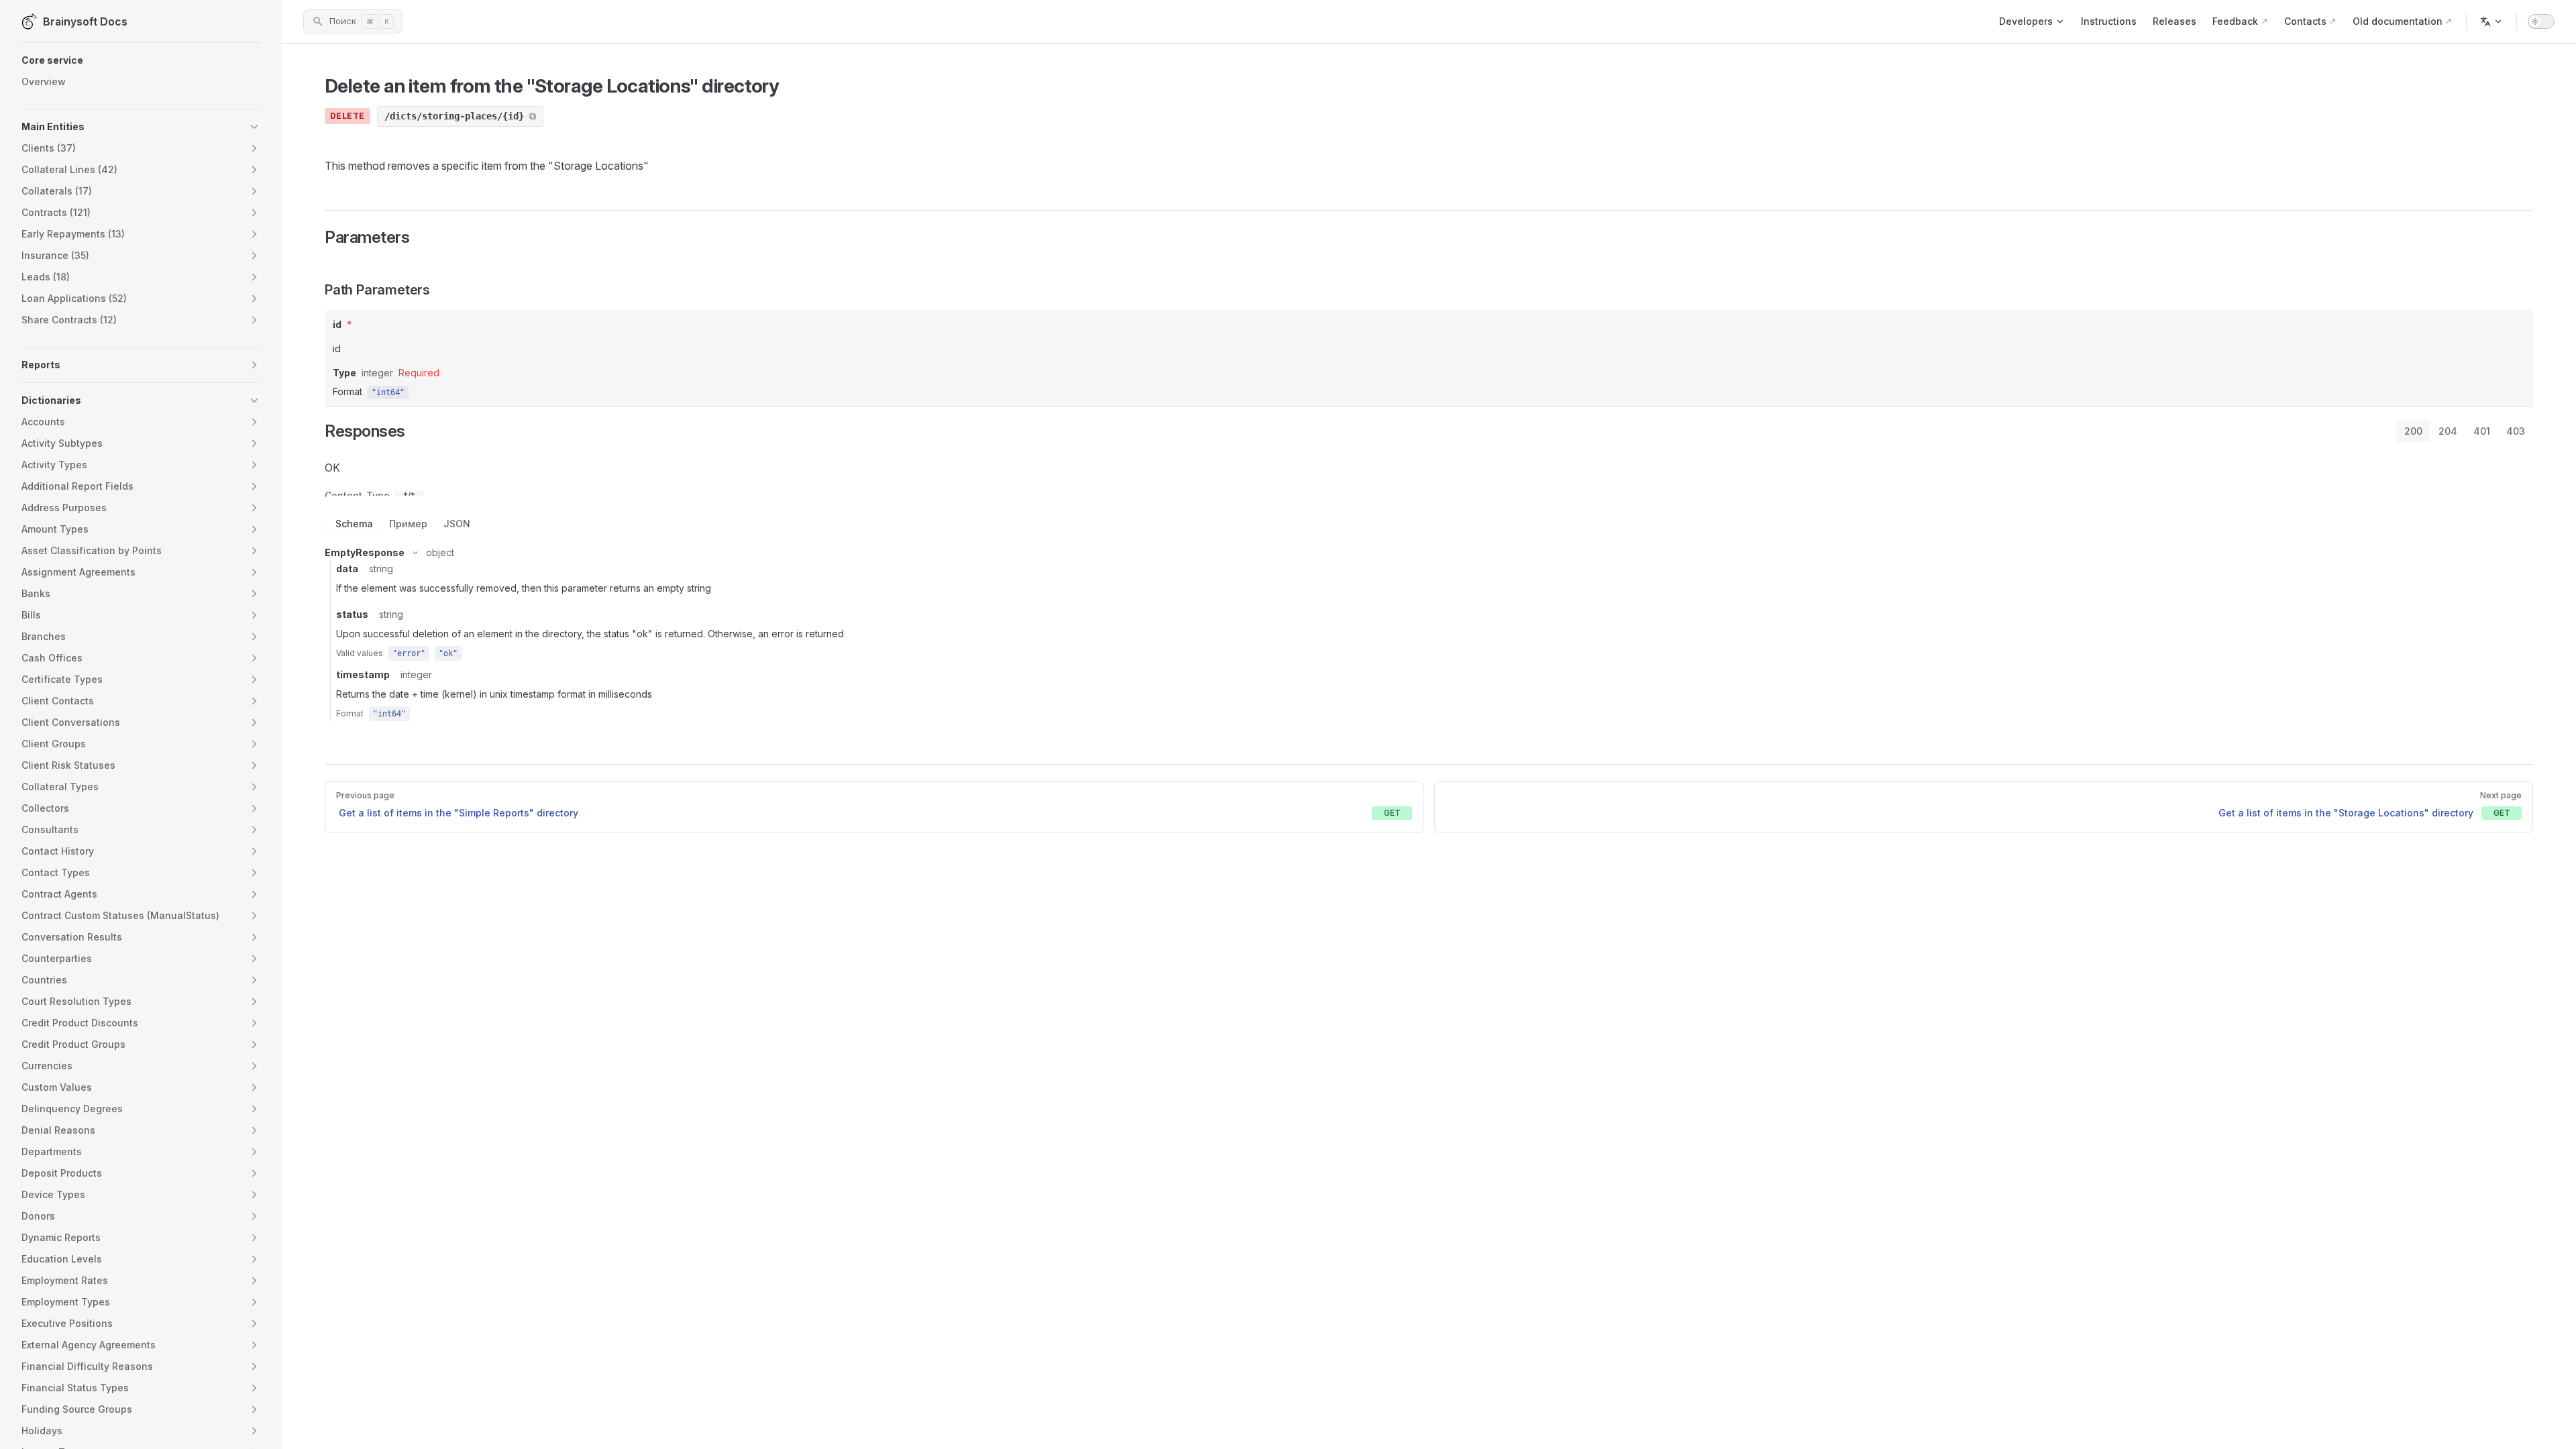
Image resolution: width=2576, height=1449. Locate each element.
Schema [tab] (354, 524)
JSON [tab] (457, 524)
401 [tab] (2482, 431)
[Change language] (2491, 21)
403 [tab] (2516, 431)
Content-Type (357, 496)
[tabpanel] (1429, 588)
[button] (141, 60)
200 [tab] (2413, 431)
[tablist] (2465, 431)
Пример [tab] (408, 524)
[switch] (2541, 21)
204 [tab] (2448, 431)
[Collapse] (415, 553)
